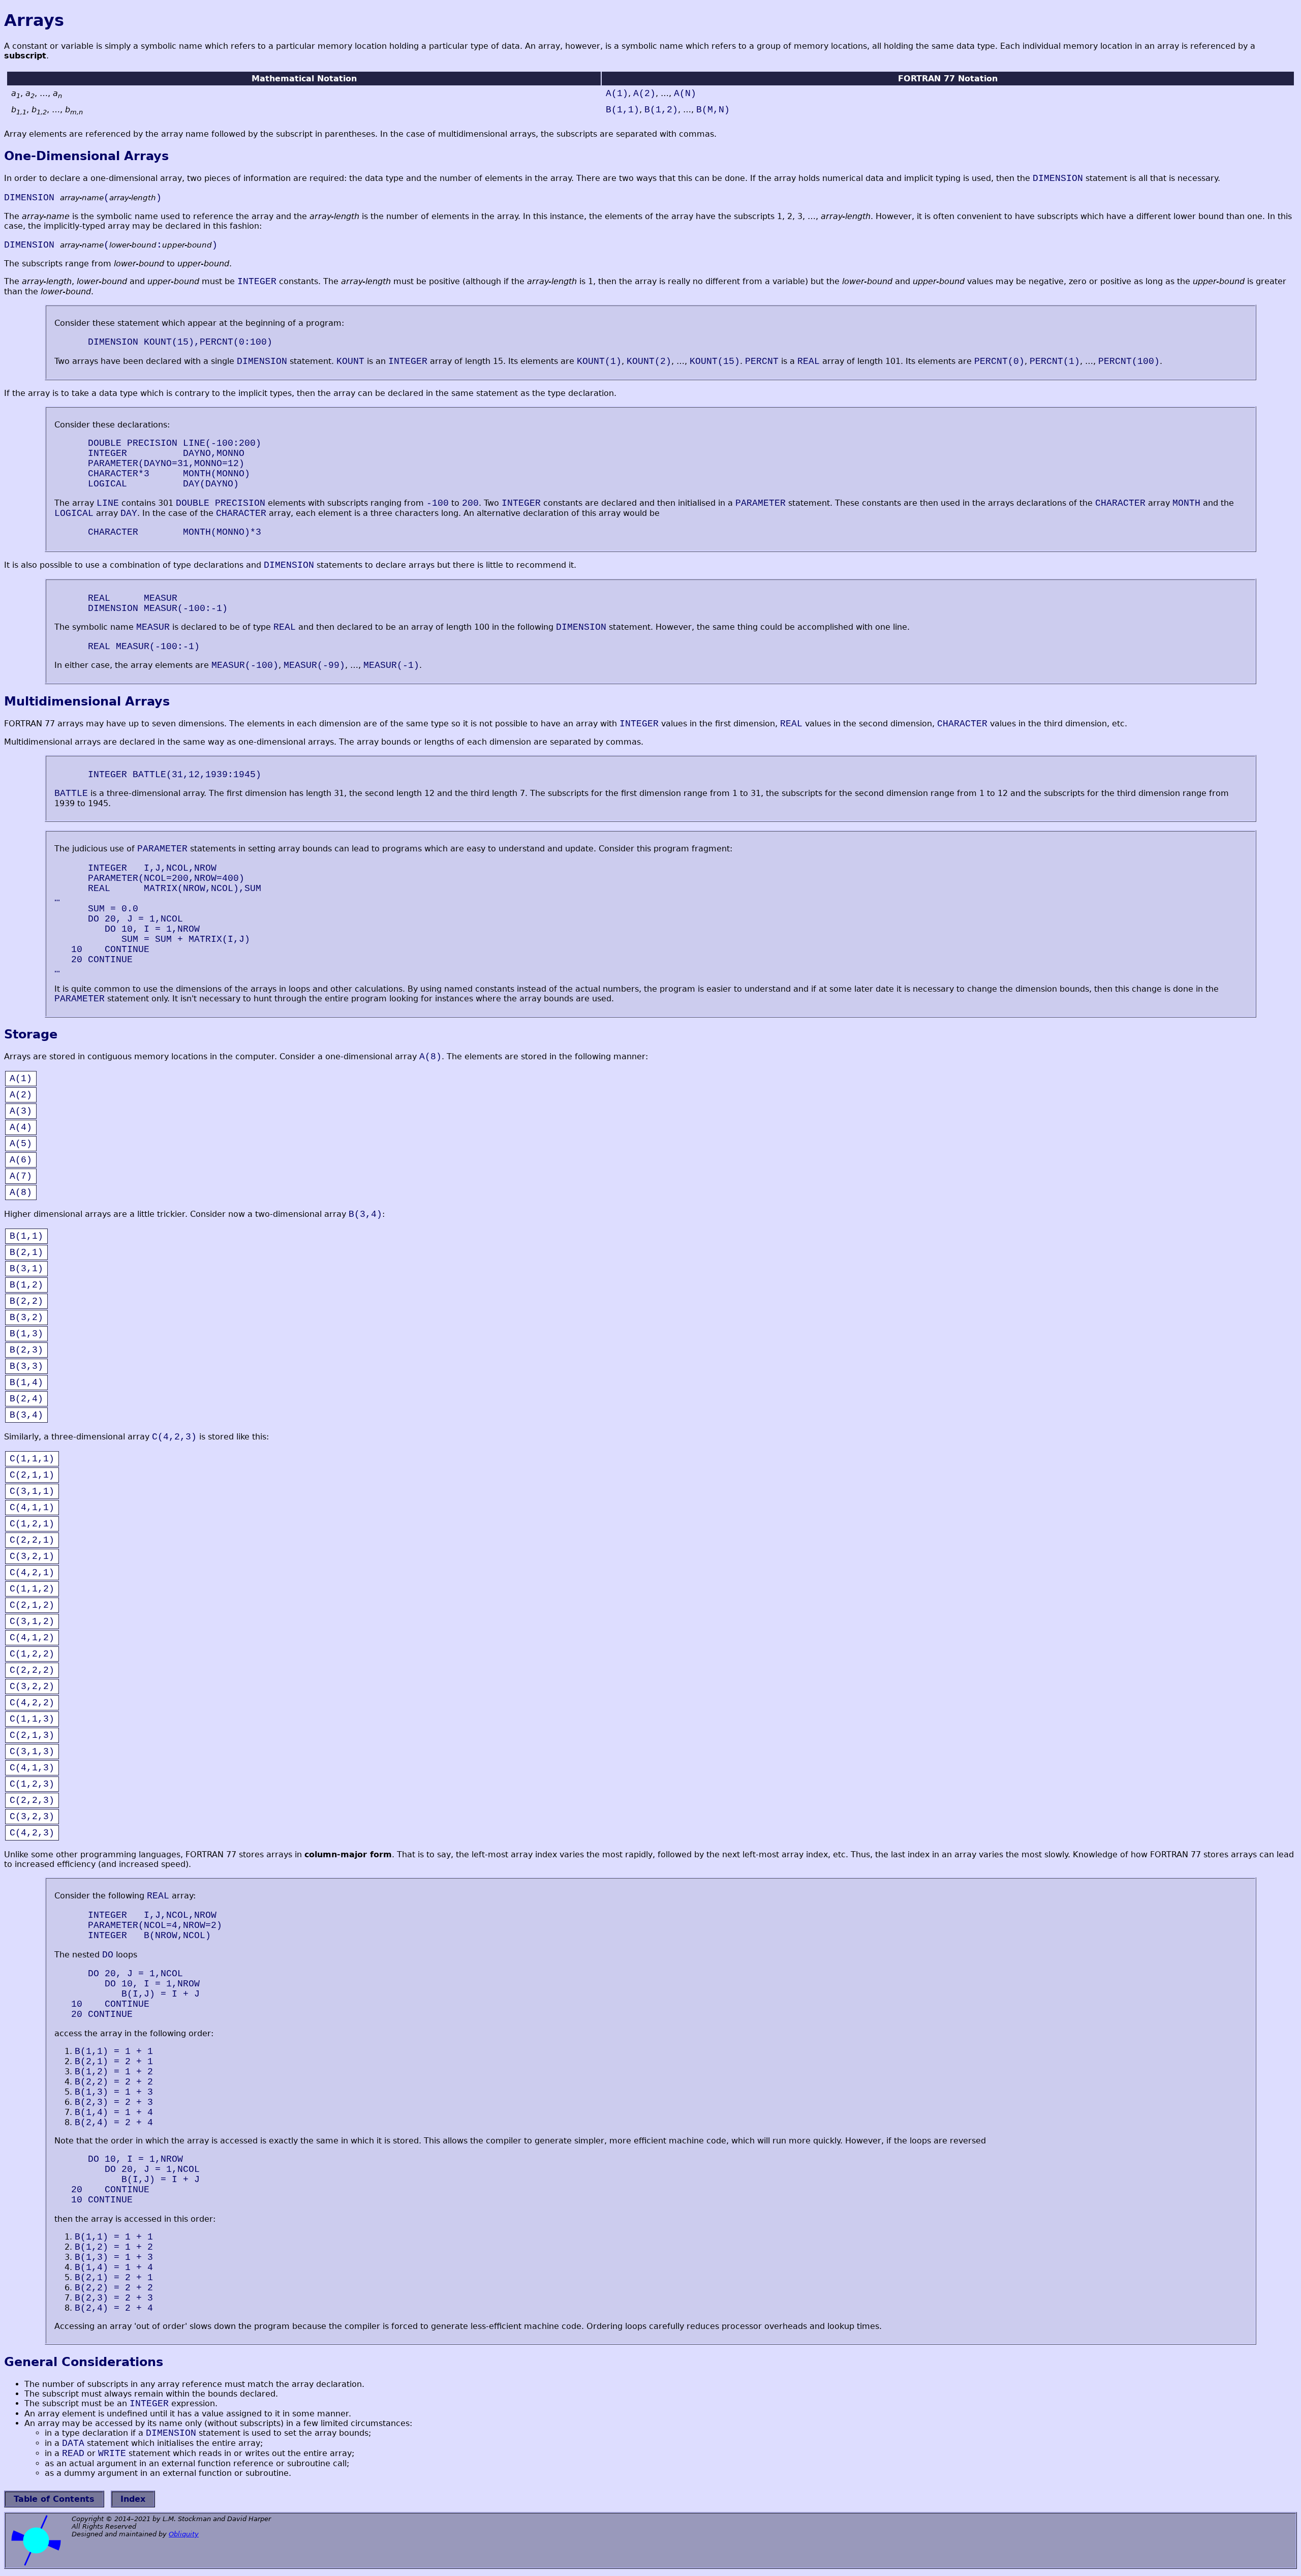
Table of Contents (54, 2499)
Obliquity (184, 2534)
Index (133, 2499)
